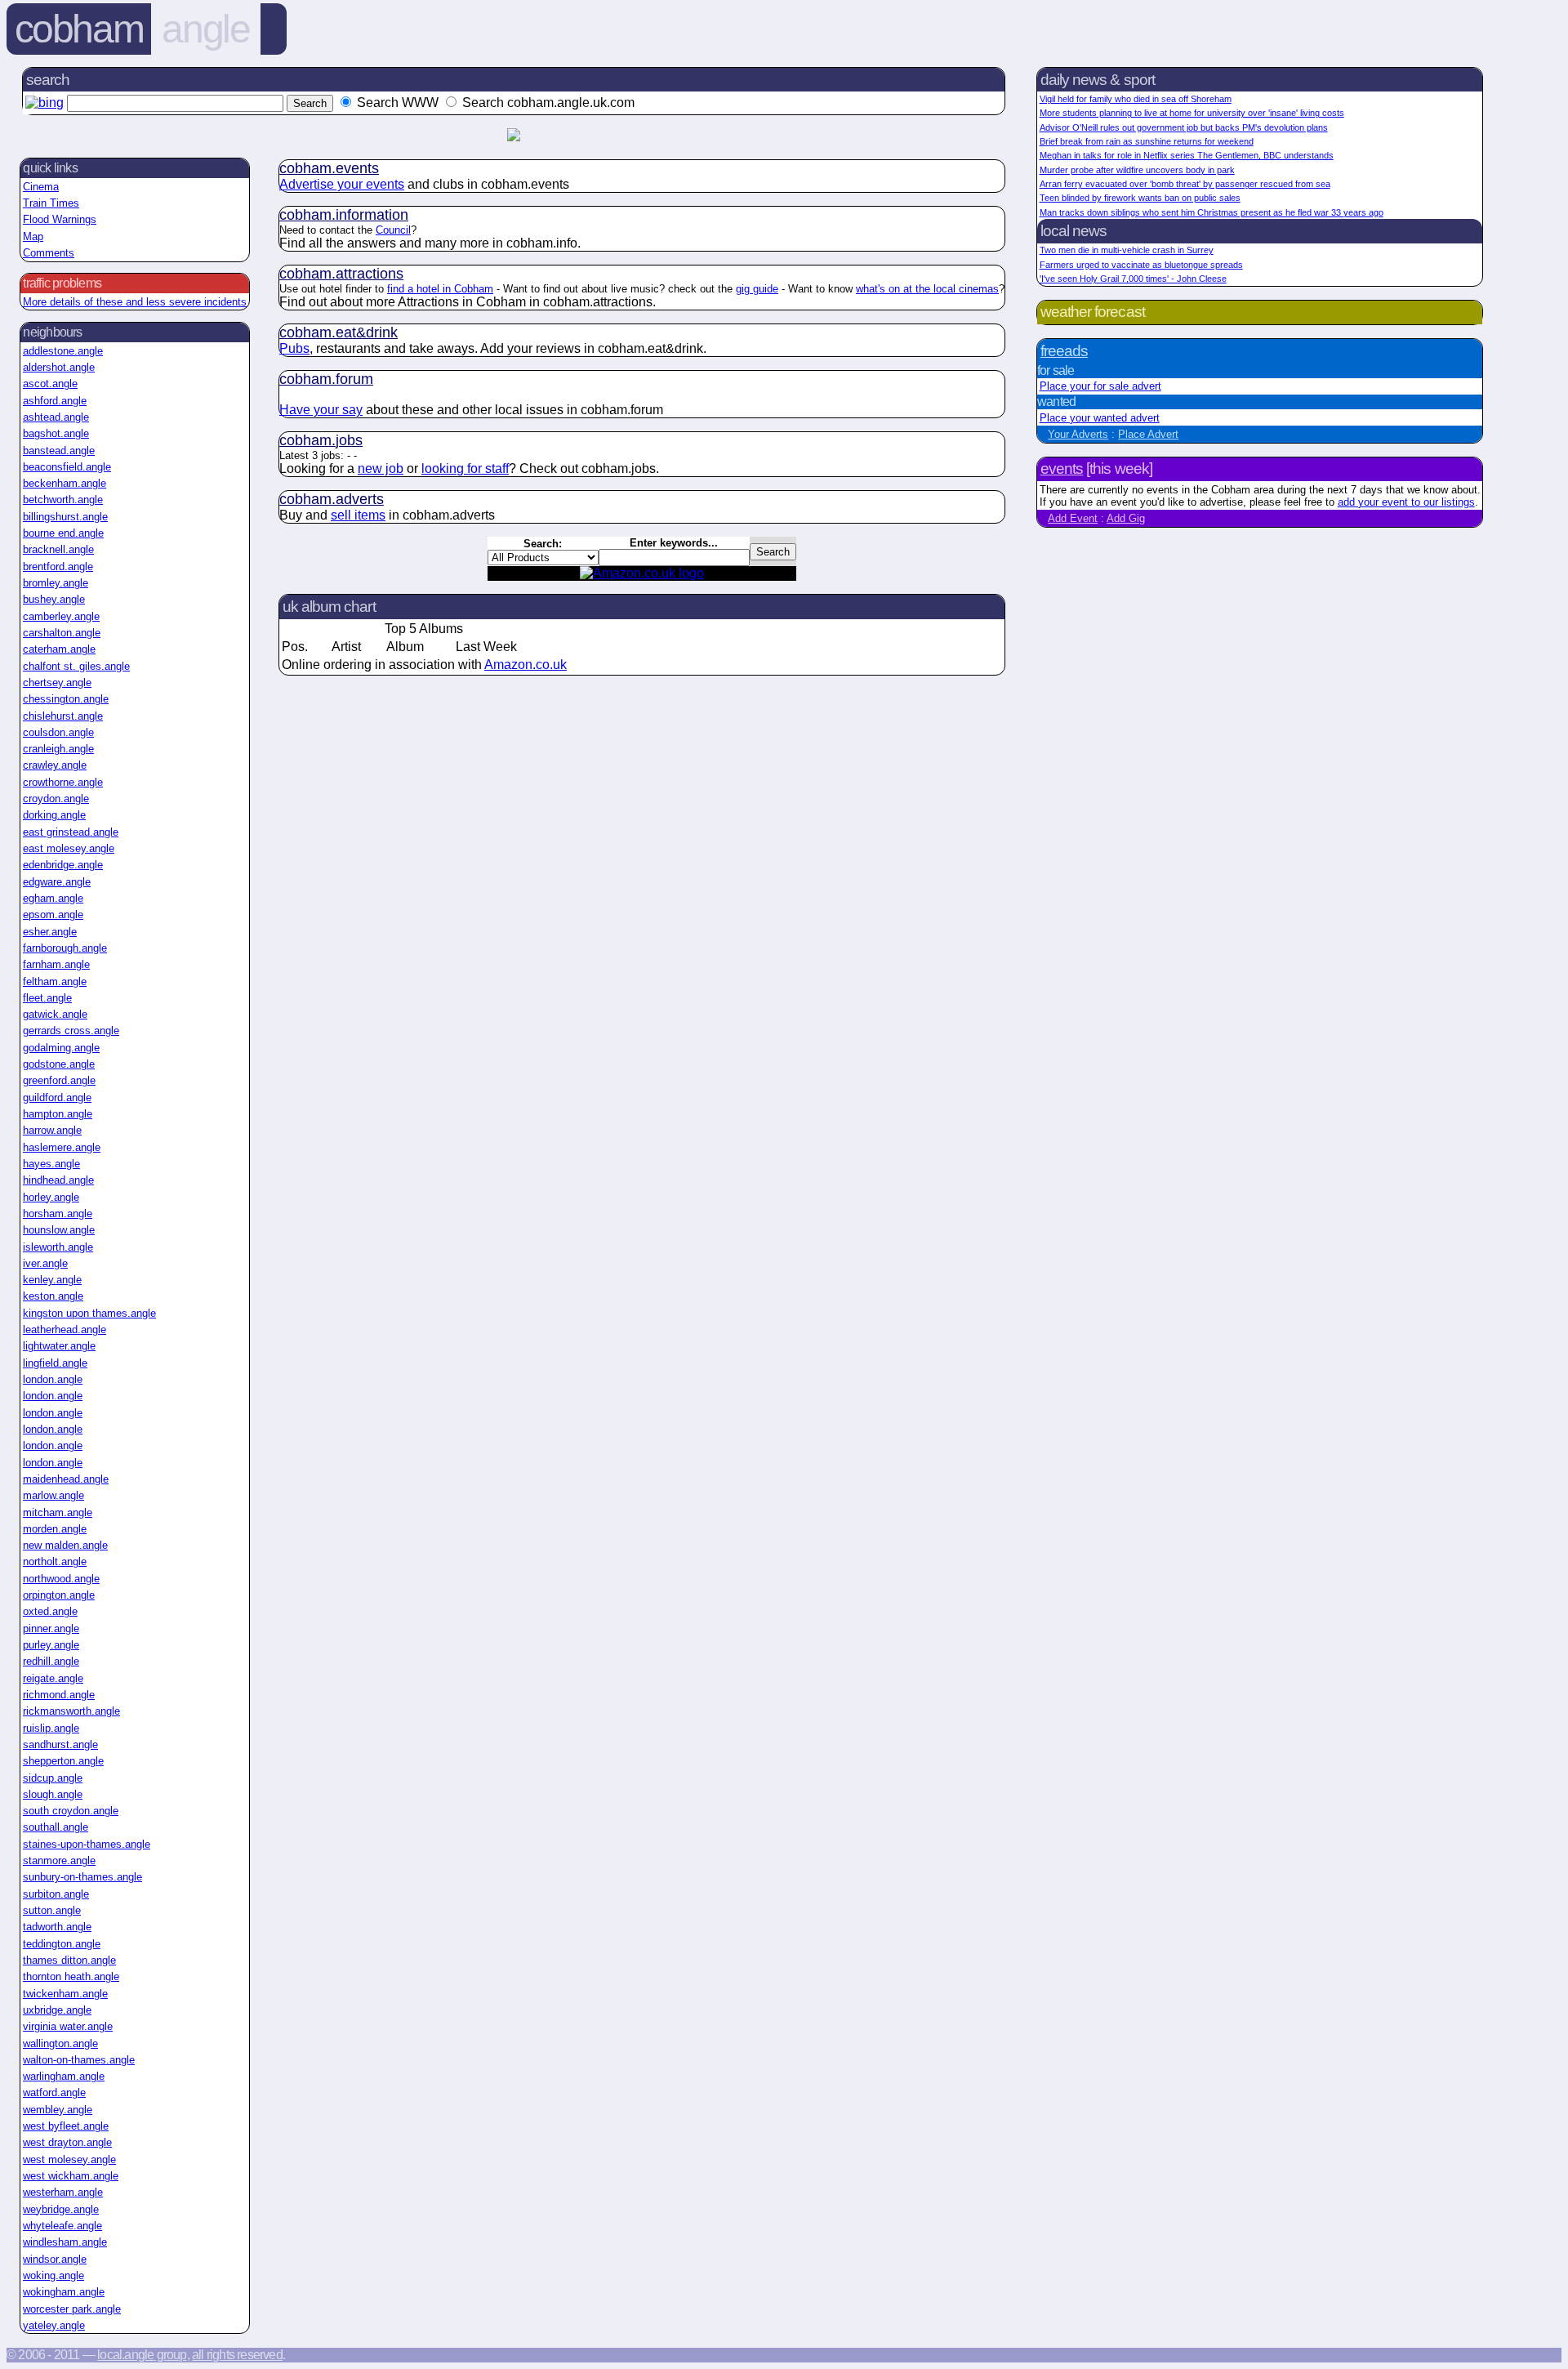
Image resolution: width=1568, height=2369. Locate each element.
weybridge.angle (61, 2209)
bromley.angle (56, 583)
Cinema (41, 187)
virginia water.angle (68, 2026)
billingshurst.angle (65, 517)
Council (393, 230)
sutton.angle (52, 1910)
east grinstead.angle (71, 832)
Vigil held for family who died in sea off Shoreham (1136, 99)
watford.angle (54, 2092)
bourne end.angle (63, 533)
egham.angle (53, 898)
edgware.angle (57, 882)
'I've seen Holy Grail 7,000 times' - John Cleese (1133, 279)
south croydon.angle (71, 1811)
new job (381, 468)
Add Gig (1126, 518)
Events (1062, 468)
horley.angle (51, 1197)
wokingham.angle (64, 2292)
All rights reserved (237, 2355)
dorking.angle (54, 815)
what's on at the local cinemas (927, 289)
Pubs (294, 348)
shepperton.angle (63, 1761)
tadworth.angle (57, 1927)
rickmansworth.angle (71, 1711)
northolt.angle (55, 1561)
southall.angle (56, 1827)
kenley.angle (52, 1280)
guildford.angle (57, 1098)
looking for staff (465, 468)
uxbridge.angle (57, 2010)
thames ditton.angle (69, 1960)
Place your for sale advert (1100, 386)
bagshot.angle (56, 433)
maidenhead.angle (66, 1479)
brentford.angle (58, 567)
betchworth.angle (63, 500)
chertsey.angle (57, 683)
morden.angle (55, 1529)
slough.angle (53, 1794)
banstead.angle (59, 451)
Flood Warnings (60, 219)
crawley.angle (55, 765)
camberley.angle (61, 616)
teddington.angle (62, 1944)
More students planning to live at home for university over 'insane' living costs (1192, 113)
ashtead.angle (56, 417)
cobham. (329, 168)
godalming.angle (61, 1048)
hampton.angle (58, 1114)
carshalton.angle (62, 633)
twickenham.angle (65, 1994)
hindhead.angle (58, 1180)
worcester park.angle (72, 2309)
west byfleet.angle (66, 2126)
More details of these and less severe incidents (135, 302)
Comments (49, 253)
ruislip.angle (51, 1728)
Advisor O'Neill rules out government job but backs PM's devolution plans (1184, 127)
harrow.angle (52, 1130)
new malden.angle (65, 1545)
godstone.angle (59, 1064)
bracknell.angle (58, 549)
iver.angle (45, 1263)
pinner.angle (51, 1628)
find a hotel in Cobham (440, 289)
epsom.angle (53, 915)
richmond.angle (59, 1695)
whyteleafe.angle (62, 2226)
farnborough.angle (65, 948)
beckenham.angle (65, 483)
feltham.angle (55, 982)
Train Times (51, 203)
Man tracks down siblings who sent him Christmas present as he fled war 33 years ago (1212, 212)
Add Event (1073, 518)
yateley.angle (54, 2325)
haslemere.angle (62, 1147)
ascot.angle (50, 384)
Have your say (321, 410)
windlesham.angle (65, 2242)
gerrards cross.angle (71, 1031)
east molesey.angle (69, 848)
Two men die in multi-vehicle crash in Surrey (1127, 250)
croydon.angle (56, 799)
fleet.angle (47, 998)
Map (33, 236)
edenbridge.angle (63, 865)
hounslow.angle (59, 1230)
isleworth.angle (58, 1247)
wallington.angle (60, 2043)
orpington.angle (59, 1595)
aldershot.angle (59, 367)
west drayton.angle (67, 2142)
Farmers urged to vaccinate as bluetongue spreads (1141, 265)
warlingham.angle (64, 2076)
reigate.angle (53, 1678)
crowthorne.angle (63, 782)
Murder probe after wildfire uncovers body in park (1137, 170)
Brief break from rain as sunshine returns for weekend (1147, 141)
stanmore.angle (59, 1860)
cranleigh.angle (58, 749)
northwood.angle (61, 1579)
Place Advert (1148, 434)
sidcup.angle (53, 1778)
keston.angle (53, 1296)
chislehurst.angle (63, 716)
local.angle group (142, 2355)
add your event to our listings (1406, 502)
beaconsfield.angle (67, 467)
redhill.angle (51, 1661)
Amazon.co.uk (526, 665)
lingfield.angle (55, 1363)
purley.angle (51, 1645)
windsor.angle (55, 2259)
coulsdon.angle (58, 732)
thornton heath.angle (71, 1976)
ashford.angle (55, 401)
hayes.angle (51, 1164)
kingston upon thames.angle (89, 1313)
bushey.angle (54, 599)
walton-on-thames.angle (79, 2060)
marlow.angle (53, 1495)
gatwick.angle (55, 1014)
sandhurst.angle (60, 1744)
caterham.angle (59, 649)
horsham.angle (58, 1213)
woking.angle (53, 2275)
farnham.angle (56, 964)
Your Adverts (1078, 434)
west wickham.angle (71, 2176)
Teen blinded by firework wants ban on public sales (1140, 198)
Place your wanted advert (1100, 418)
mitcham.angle (58, 1512)
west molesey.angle (69, 2159)
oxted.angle (50, 1611)
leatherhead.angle (65, 1329)
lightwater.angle (59, 1346)
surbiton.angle (56, 1894)
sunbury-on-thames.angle (82, 1877)
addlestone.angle (63, 351)
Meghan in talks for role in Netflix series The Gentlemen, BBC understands (1187, 155)
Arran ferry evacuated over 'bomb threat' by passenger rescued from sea (1185, 184)
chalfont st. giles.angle (76, 666)
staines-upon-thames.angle (87, 1844)
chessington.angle (66, 699)
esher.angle (50, 932)
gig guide (757, 289)
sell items (358, 515)
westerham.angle (63, 2192)
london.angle (53, 1379)
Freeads (1064, 351)
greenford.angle (59, 1080)
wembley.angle (58, 2110)
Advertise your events (342, 184)
